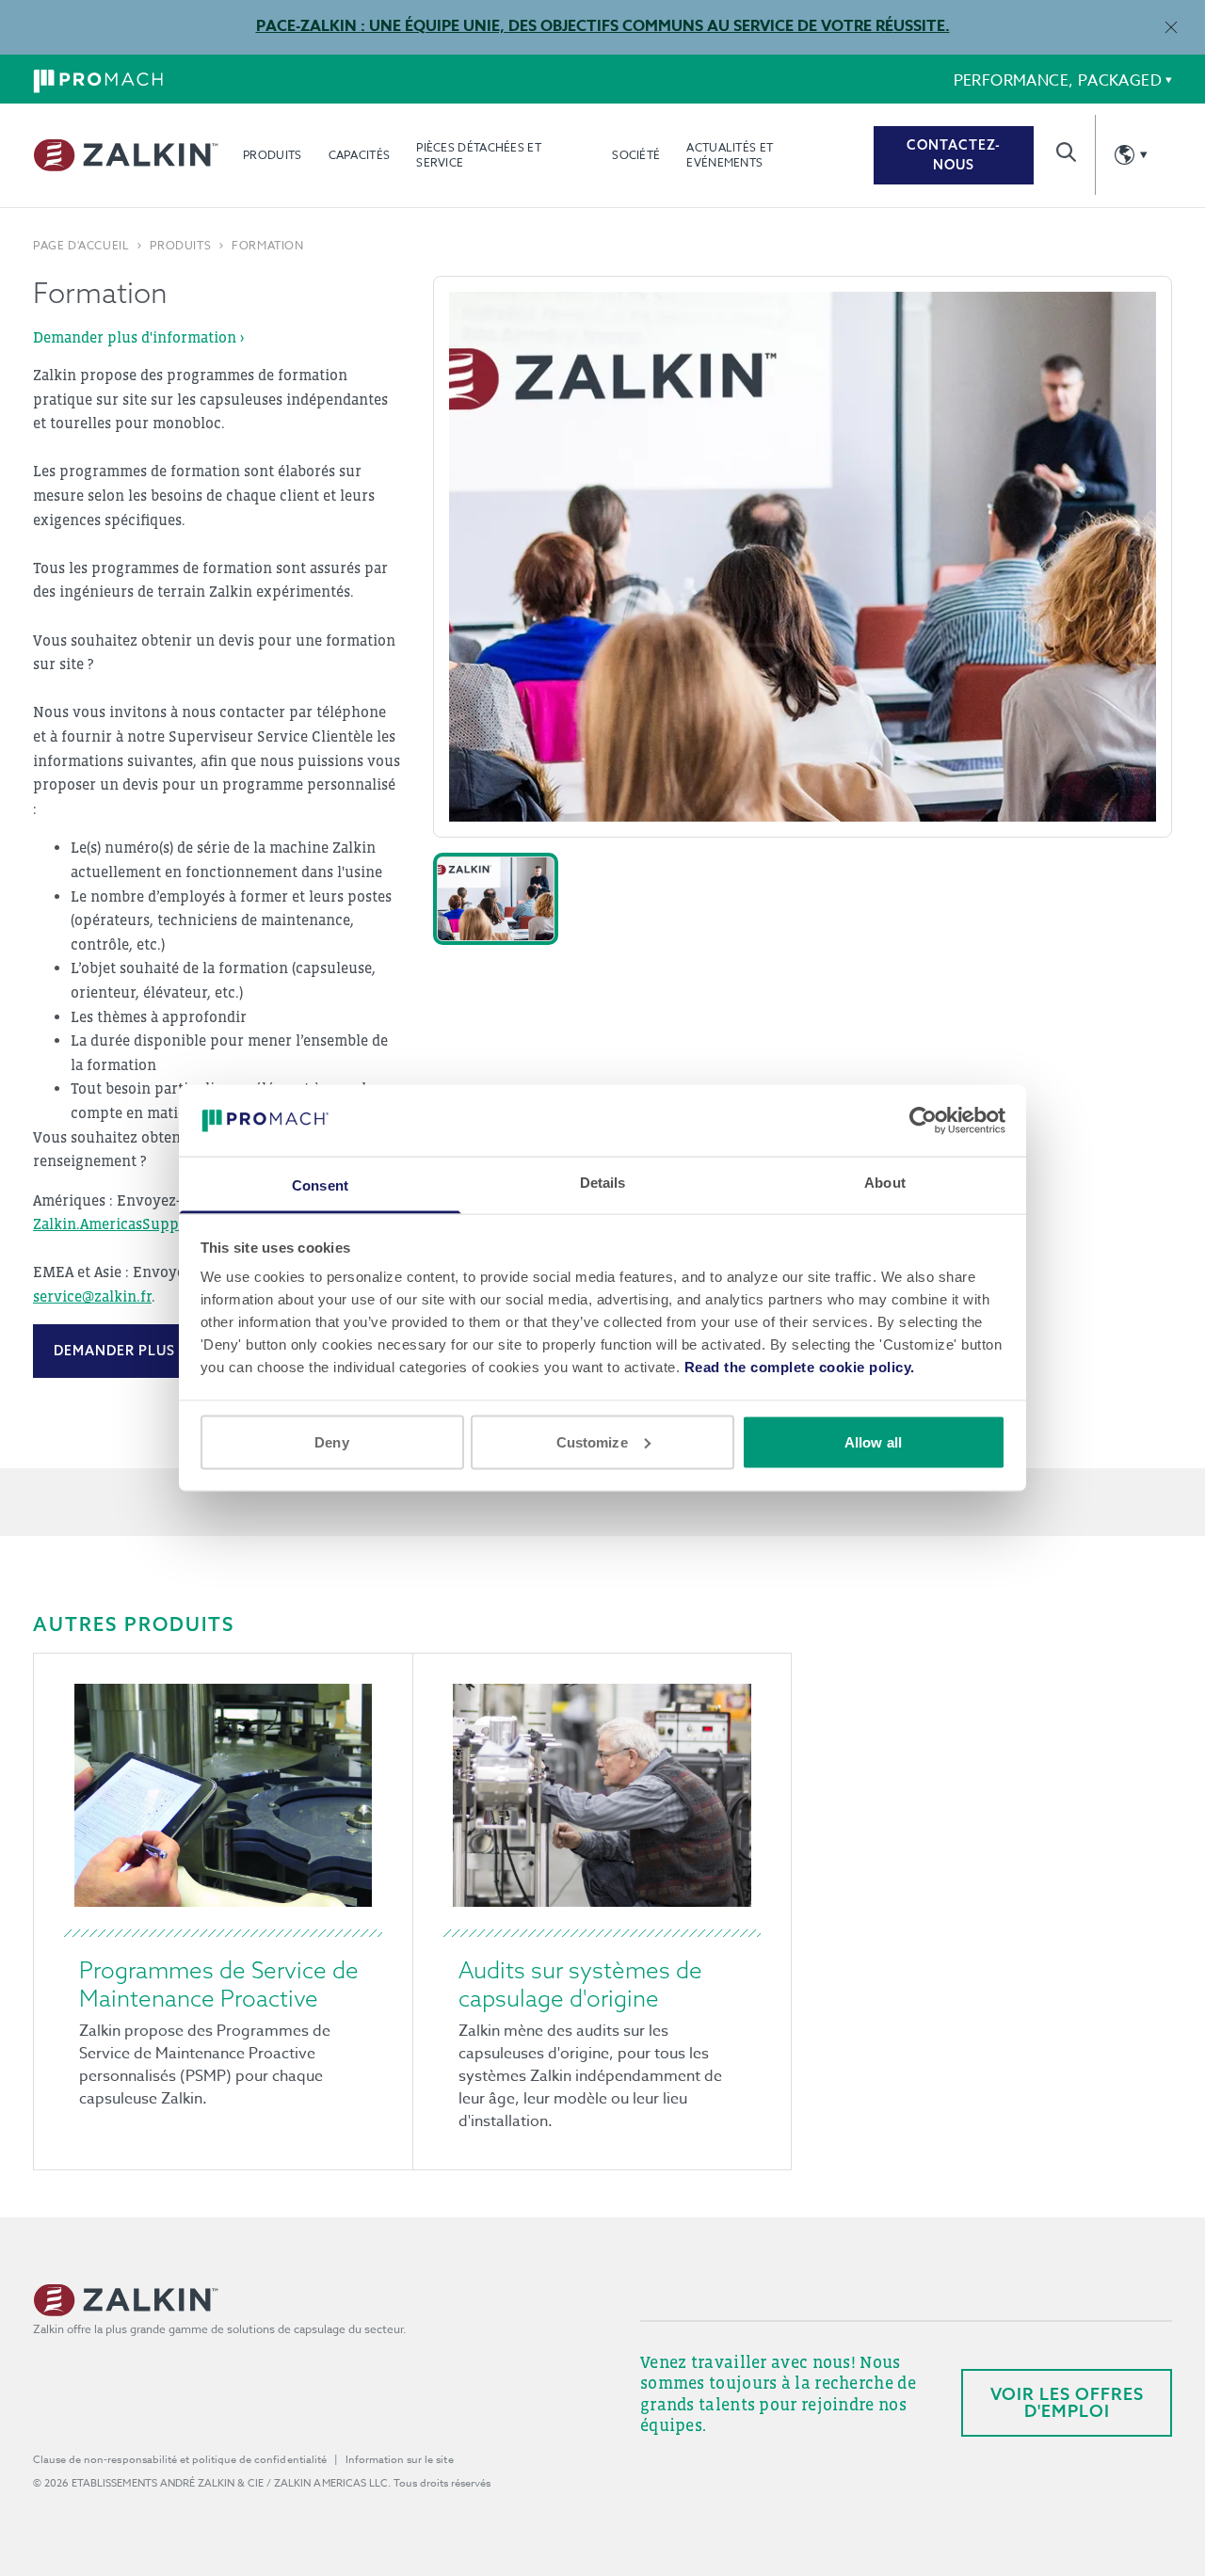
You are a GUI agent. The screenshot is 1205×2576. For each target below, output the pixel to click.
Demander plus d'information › (138, 337)
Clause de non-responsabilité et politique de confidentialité (180, 2460)
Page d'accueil (81, 246)
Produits (272, 155)
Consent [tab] (320, 1185)
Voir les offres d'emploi (1067, 2402)
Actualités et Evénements (730, 155)
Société (636, 155)
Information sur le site (400, 2460)
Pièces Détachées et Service (479, 155)
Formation (267, 246)
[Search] (1066, 152)
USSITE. (917, 26)
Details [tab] (603, 1183)
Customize (592, 1441)
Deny (331, 1441)
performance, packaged (1058, 81)
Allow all (873, 1441)
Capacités (360, 155)
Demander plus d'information (175, 1351)
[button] (496, 899)
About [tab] (885, 1183)
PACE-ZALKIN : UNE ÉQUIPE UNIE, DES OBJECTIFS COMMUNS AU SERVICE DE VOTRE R (570, 26)
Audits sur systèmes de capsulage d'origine (580, 1984)
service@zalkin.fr (92, 1296)
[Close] (1171, 27)
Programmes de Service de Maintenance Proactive (219, 1984)
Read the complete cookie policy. (800, 1367)
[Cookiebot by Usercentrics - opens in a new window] (923, 1120)
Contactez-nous (954, 155)
